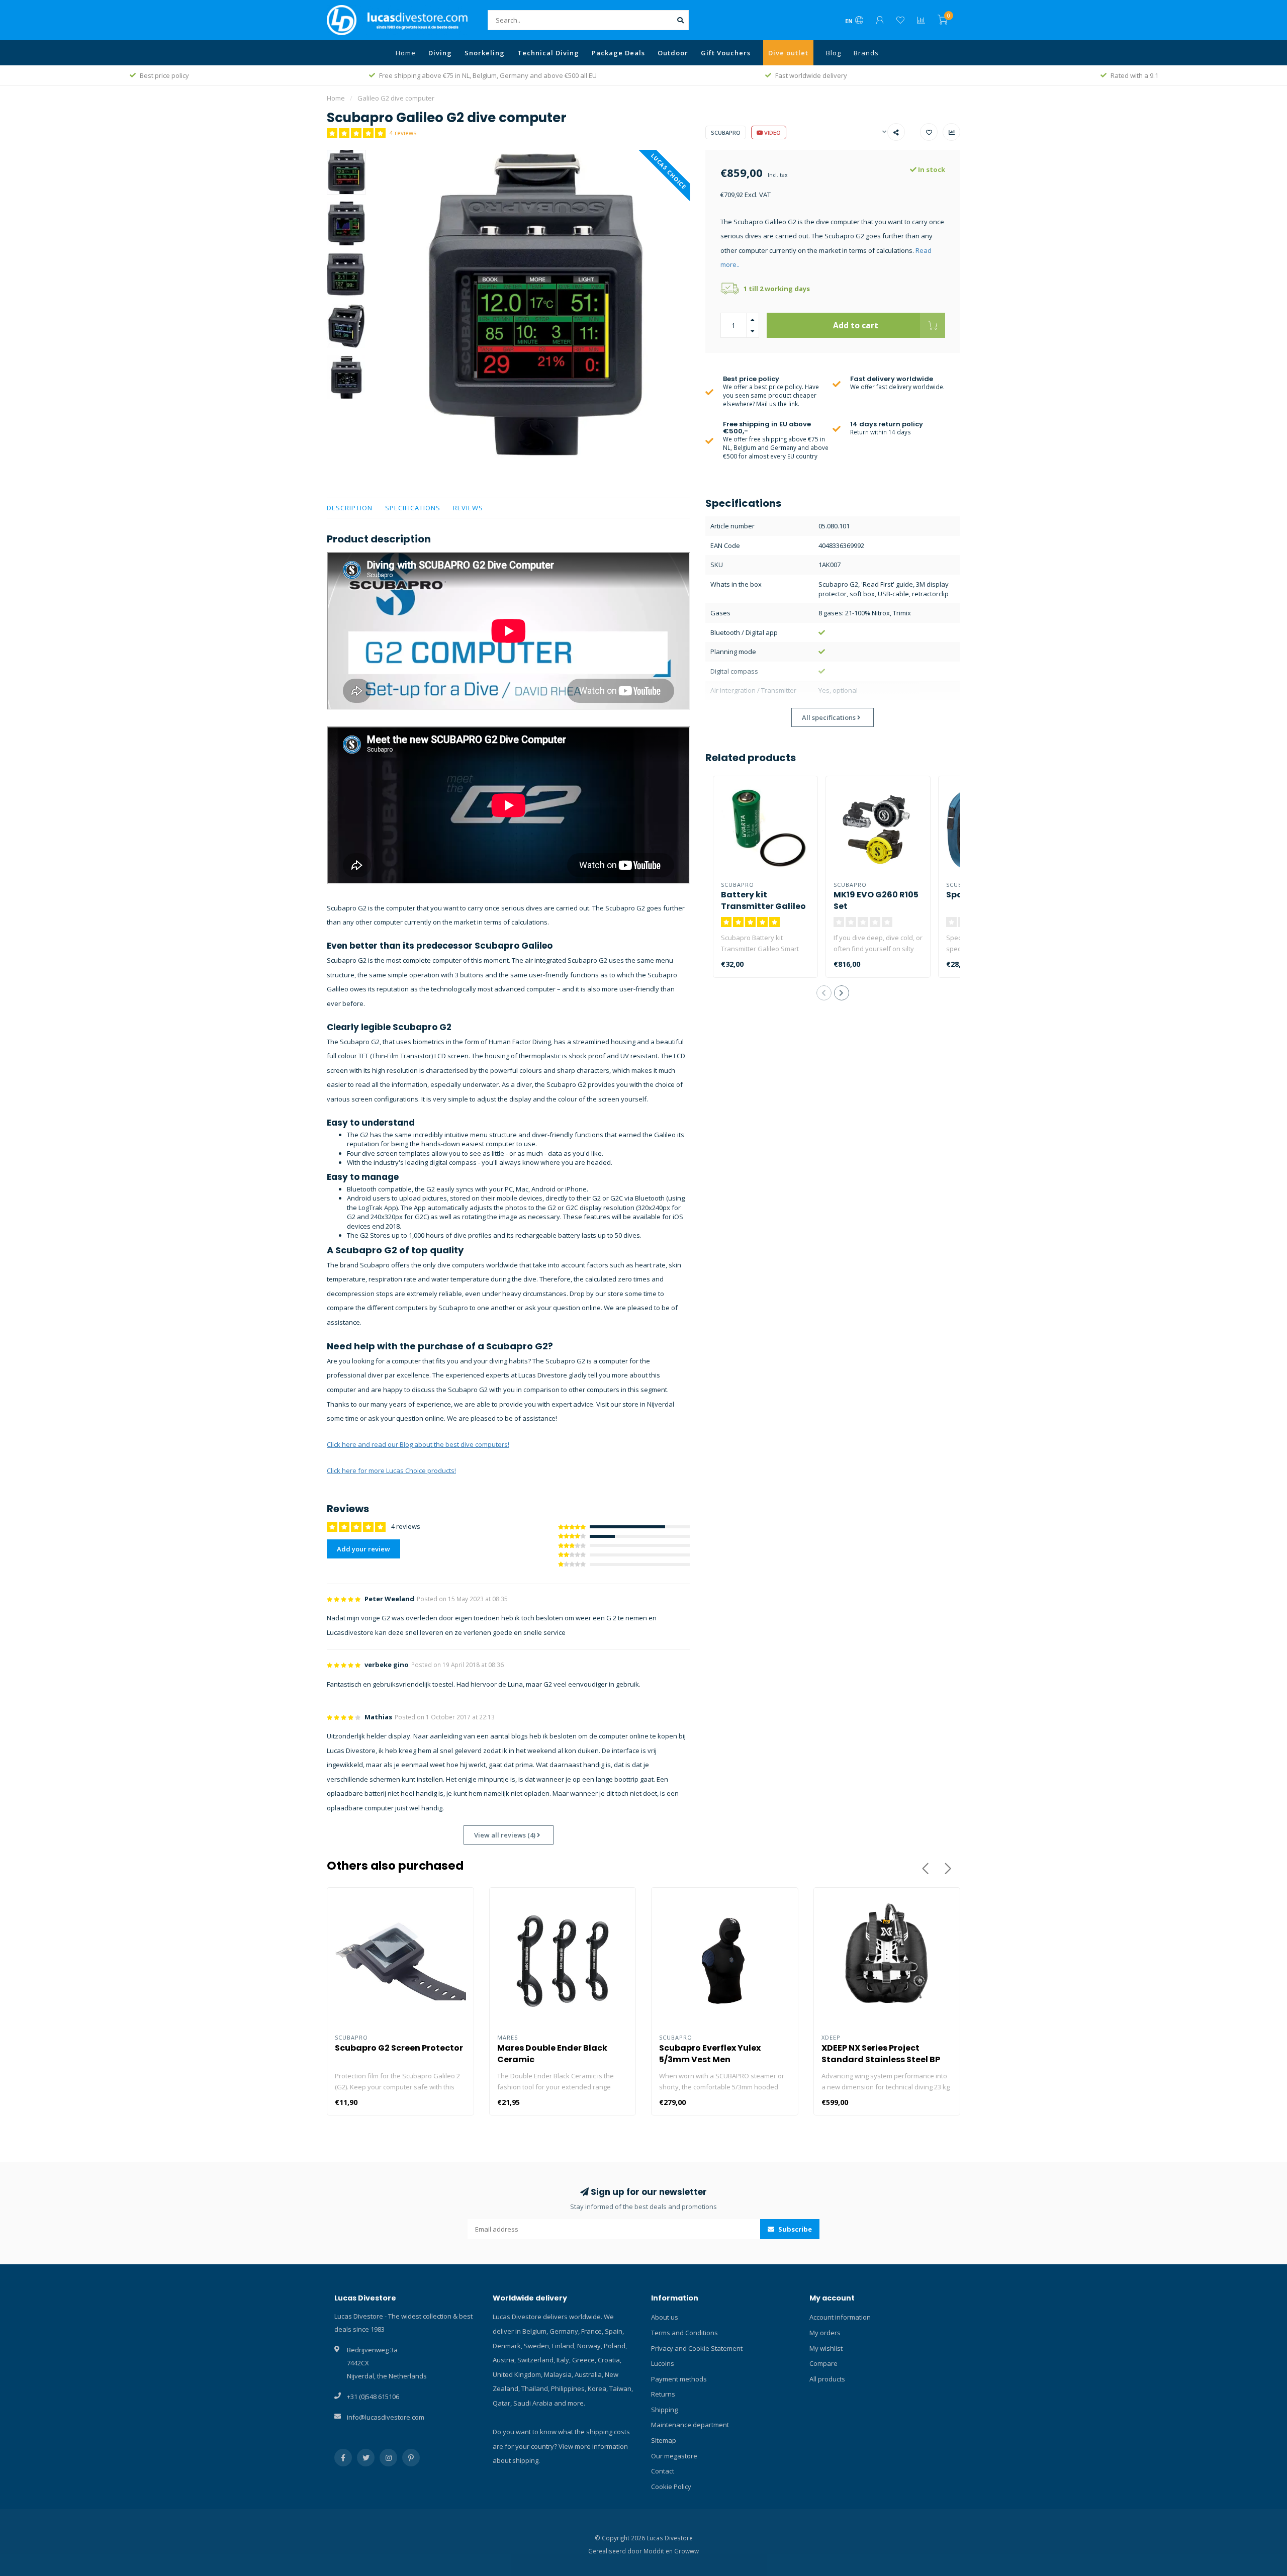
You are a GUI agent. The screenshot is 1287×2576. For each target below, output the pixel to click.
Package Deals (618, 53)
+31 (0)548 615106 (373, 2397)
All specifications (830, 717)
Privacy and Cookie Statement (697, 2348)
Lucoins (663, 2363)
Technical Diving (548, 53)
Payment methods (679, 2379)
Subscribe (794, 2229)
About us (665, 2317)
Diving (440, 53)
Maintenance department (690, 2425)
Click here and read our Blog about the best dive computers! (418, 1444)
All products (827, 2379)
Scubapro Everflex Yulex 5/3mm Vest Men (710, 2054)
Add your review (363, 1549)
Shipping (664, 2410)
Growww (686, 2551)
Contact (663, 2471)
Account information (840, 2317)
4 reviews (403, 133)
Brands (866, 53)
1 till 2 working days (777, 289)
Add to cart (856, 325)
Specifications (413, 508)
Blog (834, 53)
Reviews (468, 508)
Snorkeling (485, 53)
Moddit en (659, 2551)
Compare (823, 2363)
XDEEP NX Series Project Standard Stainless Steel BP (881, 2054)
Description (350, 508)
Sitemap (664, 2440)
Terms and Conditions (684, 2333)
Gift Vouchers (726, 53)
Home (406, 53)
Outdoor (673, 53)
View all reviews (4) (505, 1835)
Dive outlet (788, 53)
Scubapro (726, 132)
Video (772, 132)
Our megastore (674, 2456)
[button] (824, 993)
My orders (825, 2333)
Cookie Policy (671, 2487)
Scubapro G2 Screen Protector (399, 2048)
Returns (663, 2394)
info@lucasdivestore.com (386, 2417)
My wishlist (826, 2348)
